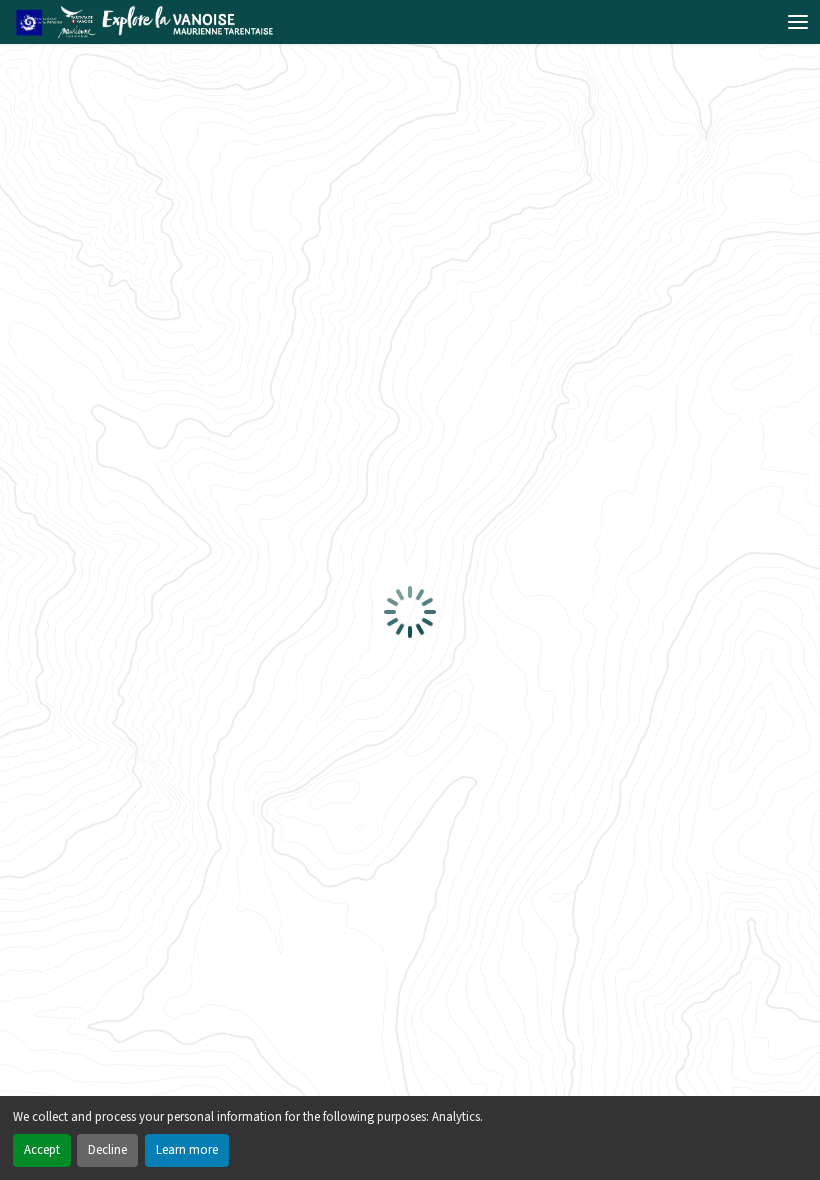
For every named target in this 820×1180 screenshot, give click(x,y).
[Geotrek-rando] (150, 22)
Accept (42, 1150)
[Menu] (798, 22)
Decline (107, 1150)
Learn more (187, 1150)
